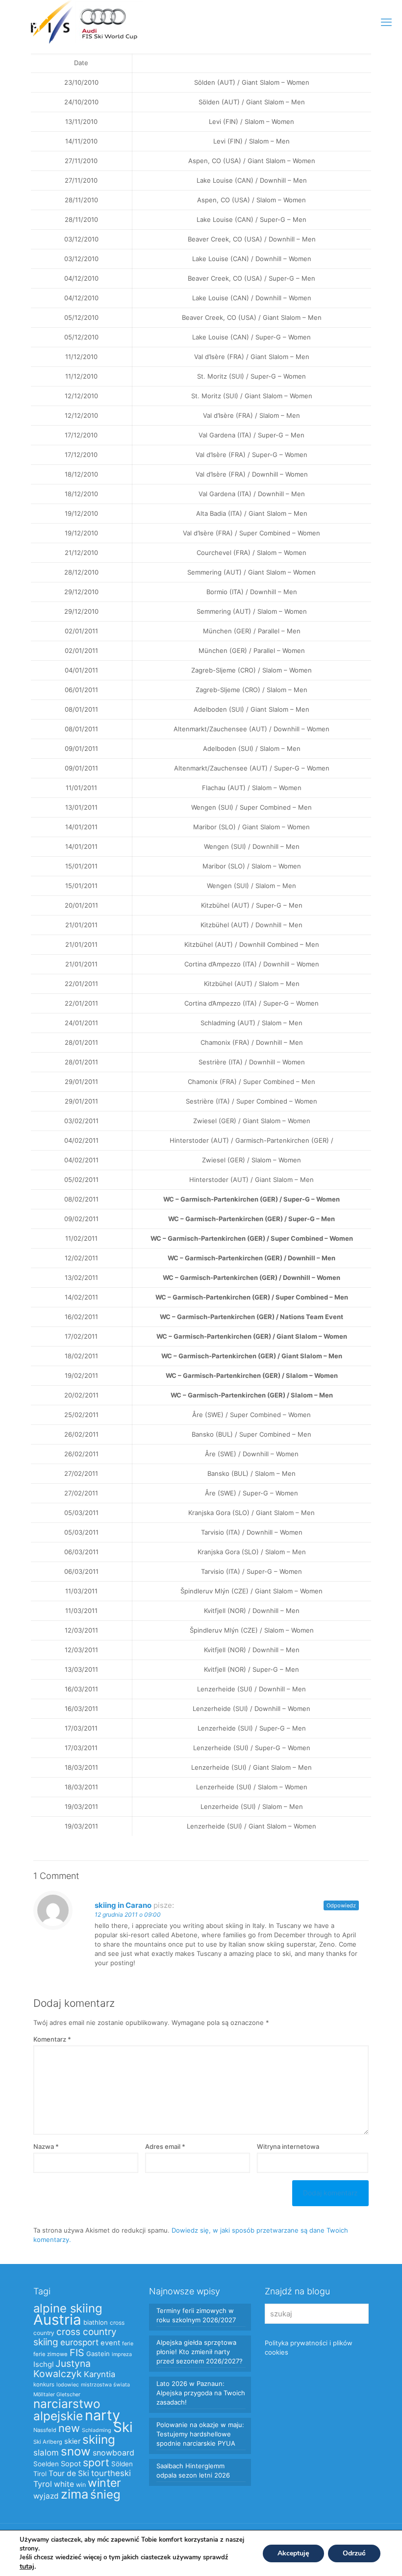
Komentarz (52, 2039)
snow (76, 2451)
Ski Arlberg (48, 2442)
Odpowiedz (341, 1905)
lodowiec (68, 2385)
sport (96, 2462)
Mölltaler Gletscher (57, 2395)
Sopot (71, 2464)
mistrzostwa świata (105, 2385)
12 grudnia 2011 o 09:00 (128, 1914)
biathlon (96, 2322)
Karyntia (100, 2374)
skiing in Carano (123, 1905)
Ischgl (43, 2364)
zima (75, 2494)
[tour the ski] (30, 22)
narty (102, 2415)
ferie (128, 2344)
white (64, 2484)
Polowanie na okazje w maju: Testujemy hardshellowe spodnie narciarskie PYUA (200, 2434)
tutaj (27, 2566)
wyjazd (46, 2496)
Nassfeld (45, 2430)
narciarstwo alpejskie (67, 2410)
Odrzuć (354, 2553)
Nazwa (46, 2146)
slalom (46, 2453)
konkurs (44, 2384)
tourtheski (111, 2473)
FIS (77, 2353)
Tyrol (43, 2484)
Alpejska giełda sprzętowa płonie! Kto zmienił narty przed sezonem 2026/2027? (200, 2352)
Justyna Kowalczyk (62, 2369)
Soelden (46, 2464)
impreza (122, 2354)
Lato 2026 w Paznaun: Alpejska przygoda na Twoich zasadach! (201, 2393)
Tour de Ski (69, 2473)
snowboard (113, 2453)
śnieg (105, 2494)
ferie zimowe (50, 2354)
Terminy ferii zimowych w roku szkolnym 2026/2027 (196, 2315)
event (110, 2343)
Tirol (40, 2474)
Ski (123, 2427)
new (69, 2428)
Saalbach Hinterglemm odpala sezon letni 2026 (193, 2470)
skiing (99, 2439)
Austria (57, 2320)
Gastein (98, 2354)
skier (72, 2441)
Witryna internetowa (288, 2146)
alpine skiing (68, 2308)
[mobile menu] (386, 22)
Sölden (122, 2464)
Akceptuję (293, 2553)
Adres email (165, 2146)
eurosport (79, 2342)
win (81, 2485)
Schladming (97, 2430)
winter (104, 2483)
